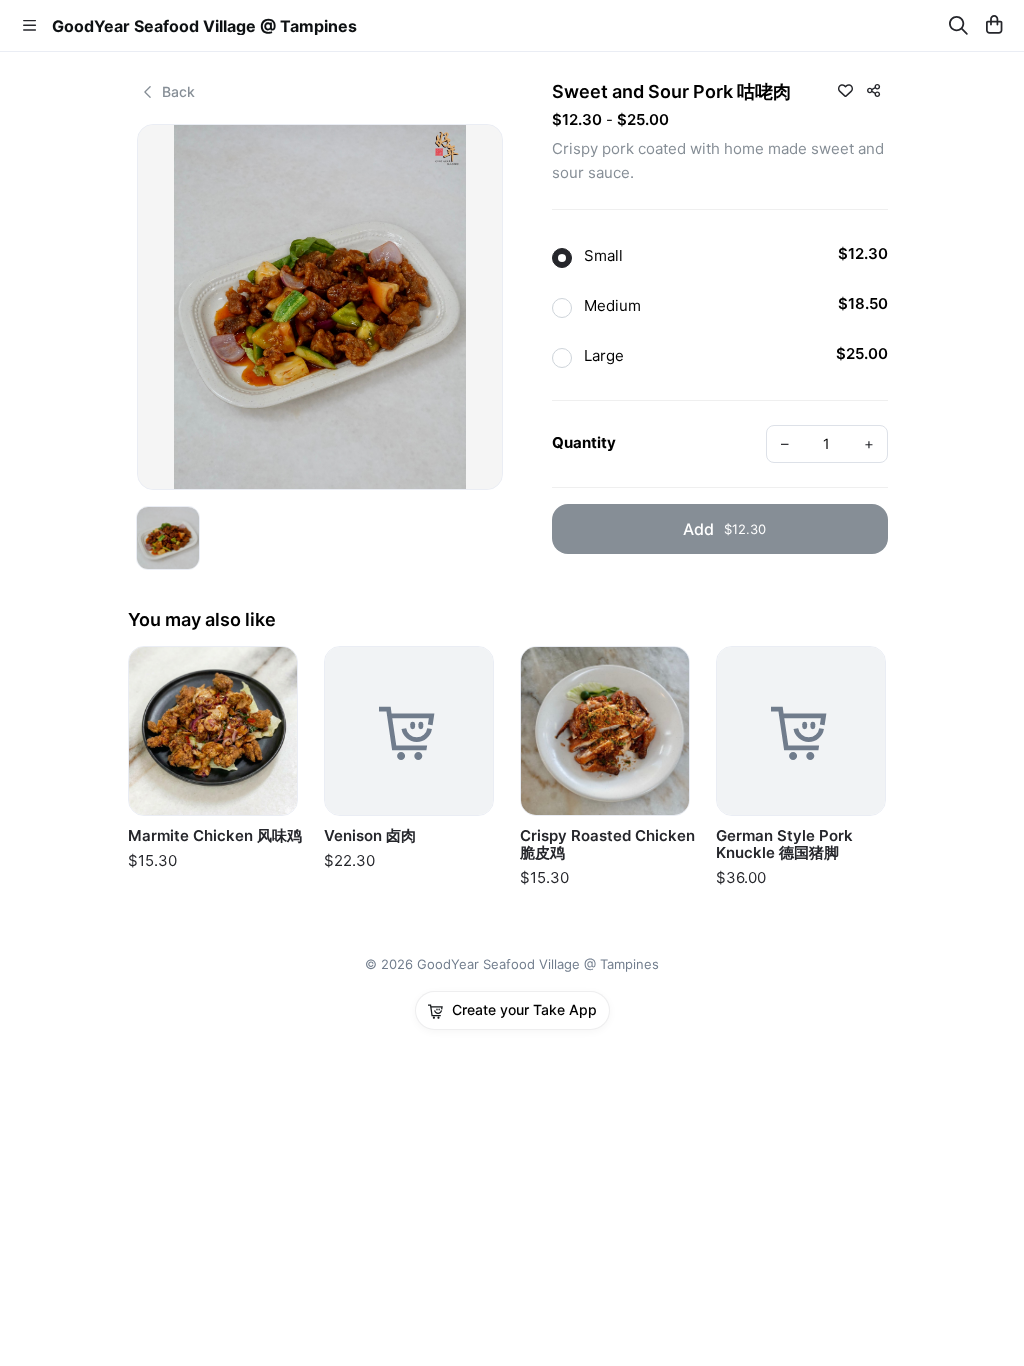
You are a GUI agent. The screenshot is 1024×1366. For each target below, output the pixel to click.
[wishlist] (845, 90)
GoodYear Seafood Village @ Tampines (204, 26)
